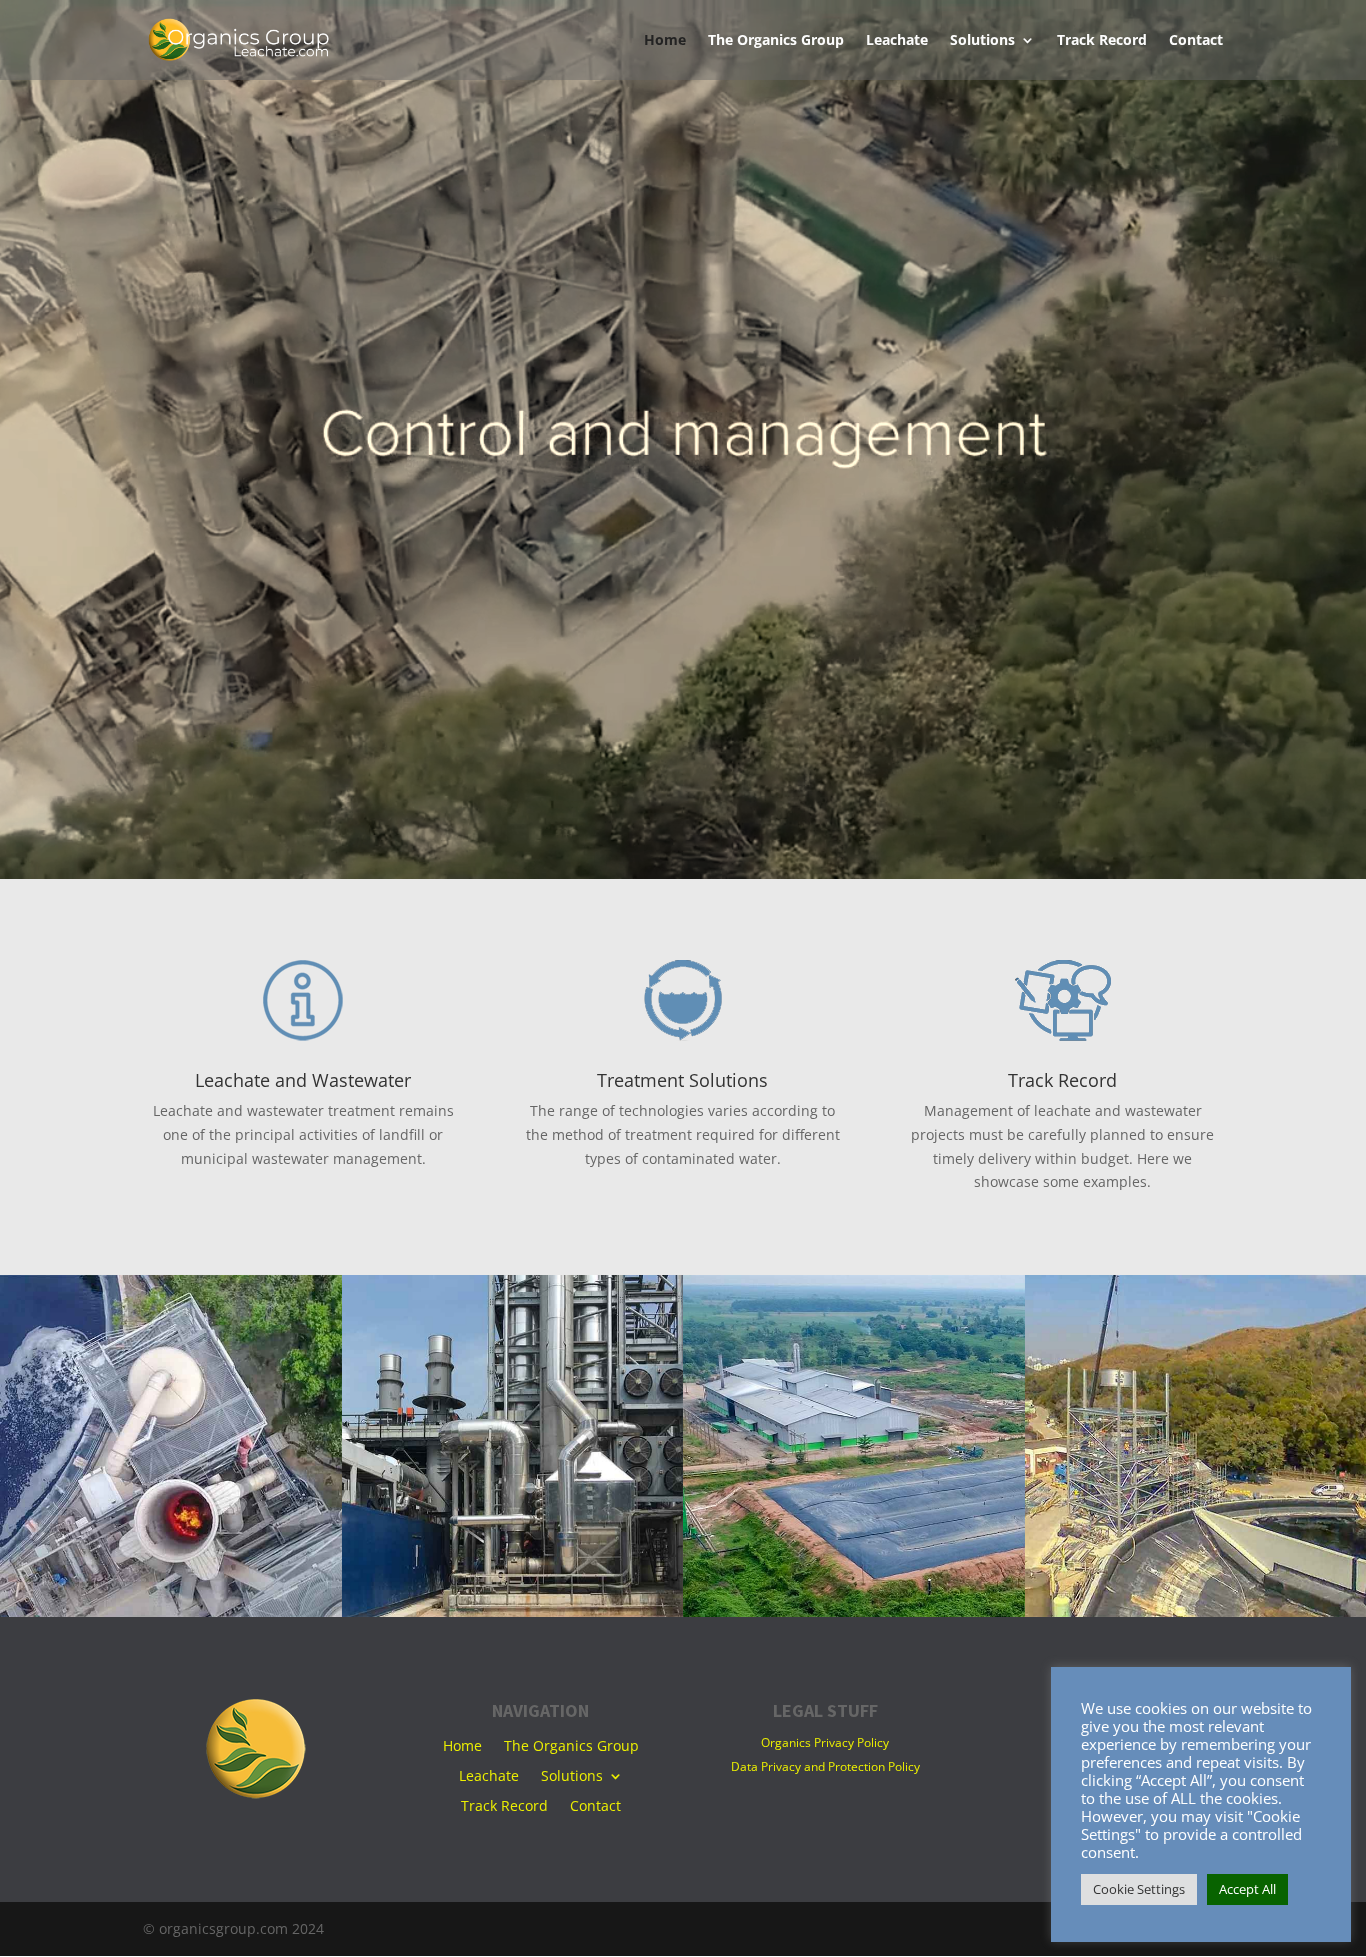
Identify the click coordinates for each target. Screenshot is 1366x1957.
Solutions (982, 41)
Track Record (1102, 41)
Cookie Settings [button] (1139, 1889)
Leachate (897, 41)
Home (665, 41)
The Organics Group (776, 41)
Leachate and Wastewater (303, 1080)
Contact (1196, 41)
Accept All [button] (1247, 1889)
